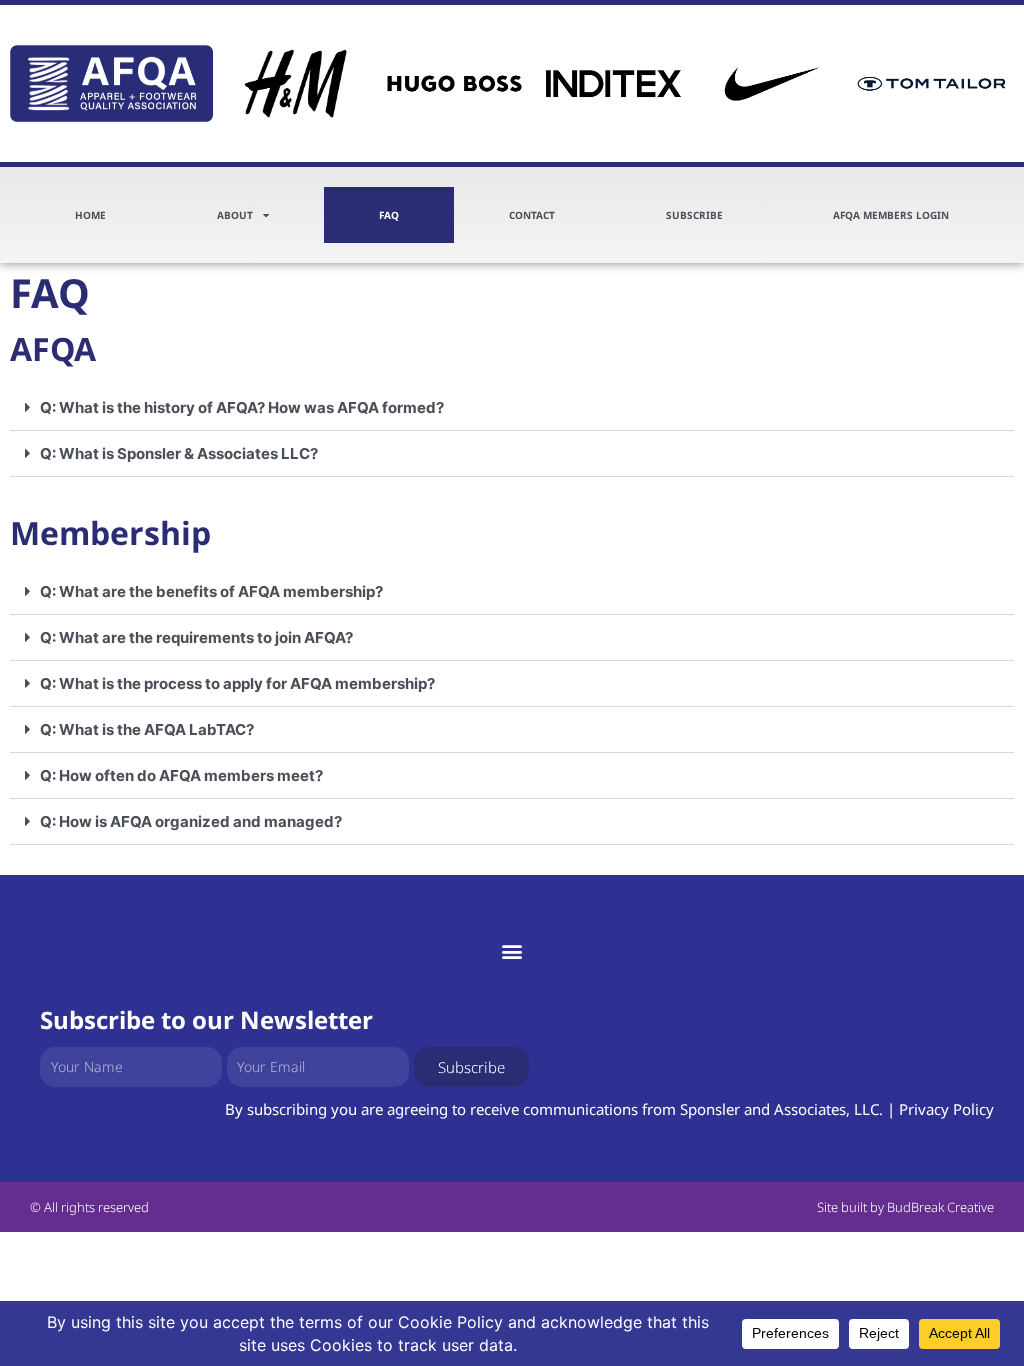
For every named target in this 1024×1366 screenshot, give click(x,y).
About (235, 215)
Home (90, 215)
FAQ (389, 215)
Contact (532, 215)
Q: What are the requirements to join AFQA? (196, 637)
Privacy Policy (946, 1109)
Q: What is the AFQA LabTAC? (147, 729)
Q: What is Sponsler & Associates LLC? (179, 453)
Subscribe (694, 215)
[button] (512, 408)
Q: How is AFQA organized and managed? (191, 821)
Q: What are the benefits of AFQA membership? (211, 591)
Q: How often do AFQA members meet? (181, 775)
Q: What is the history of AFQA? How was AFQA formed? (242, 407)
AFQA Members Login (891, 215)
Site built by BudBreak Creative (905, 1207)
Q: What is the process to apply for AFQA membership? (237, 683)
